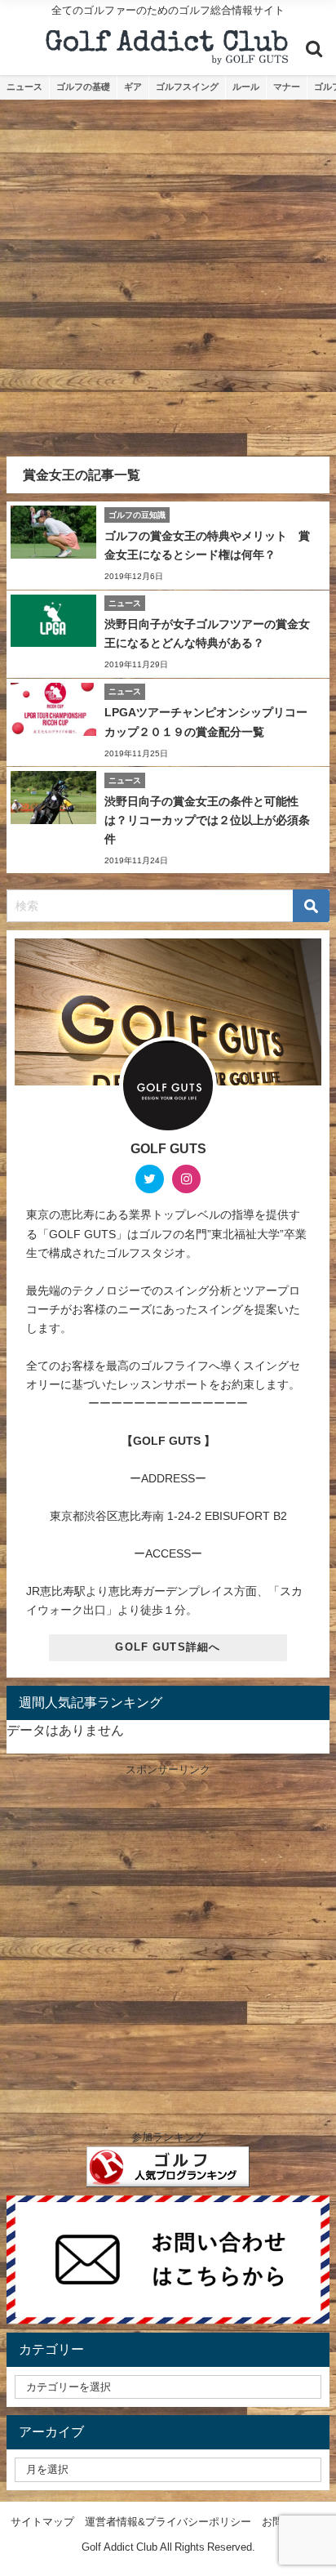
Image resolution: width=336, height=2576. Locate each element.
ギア (133, 87)
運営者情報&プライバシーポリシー (168, 2522)
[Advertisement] (168, 276)
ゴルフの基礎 (83, 87)
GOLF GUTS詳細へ (168, 1647)
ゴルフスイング (187, 87)
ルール (246, 87)
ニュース (24, 87)
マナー (287, 87)
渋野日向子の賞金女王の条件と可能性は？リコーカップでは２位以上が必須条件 (207, 820)
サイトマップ (42, 2522)
